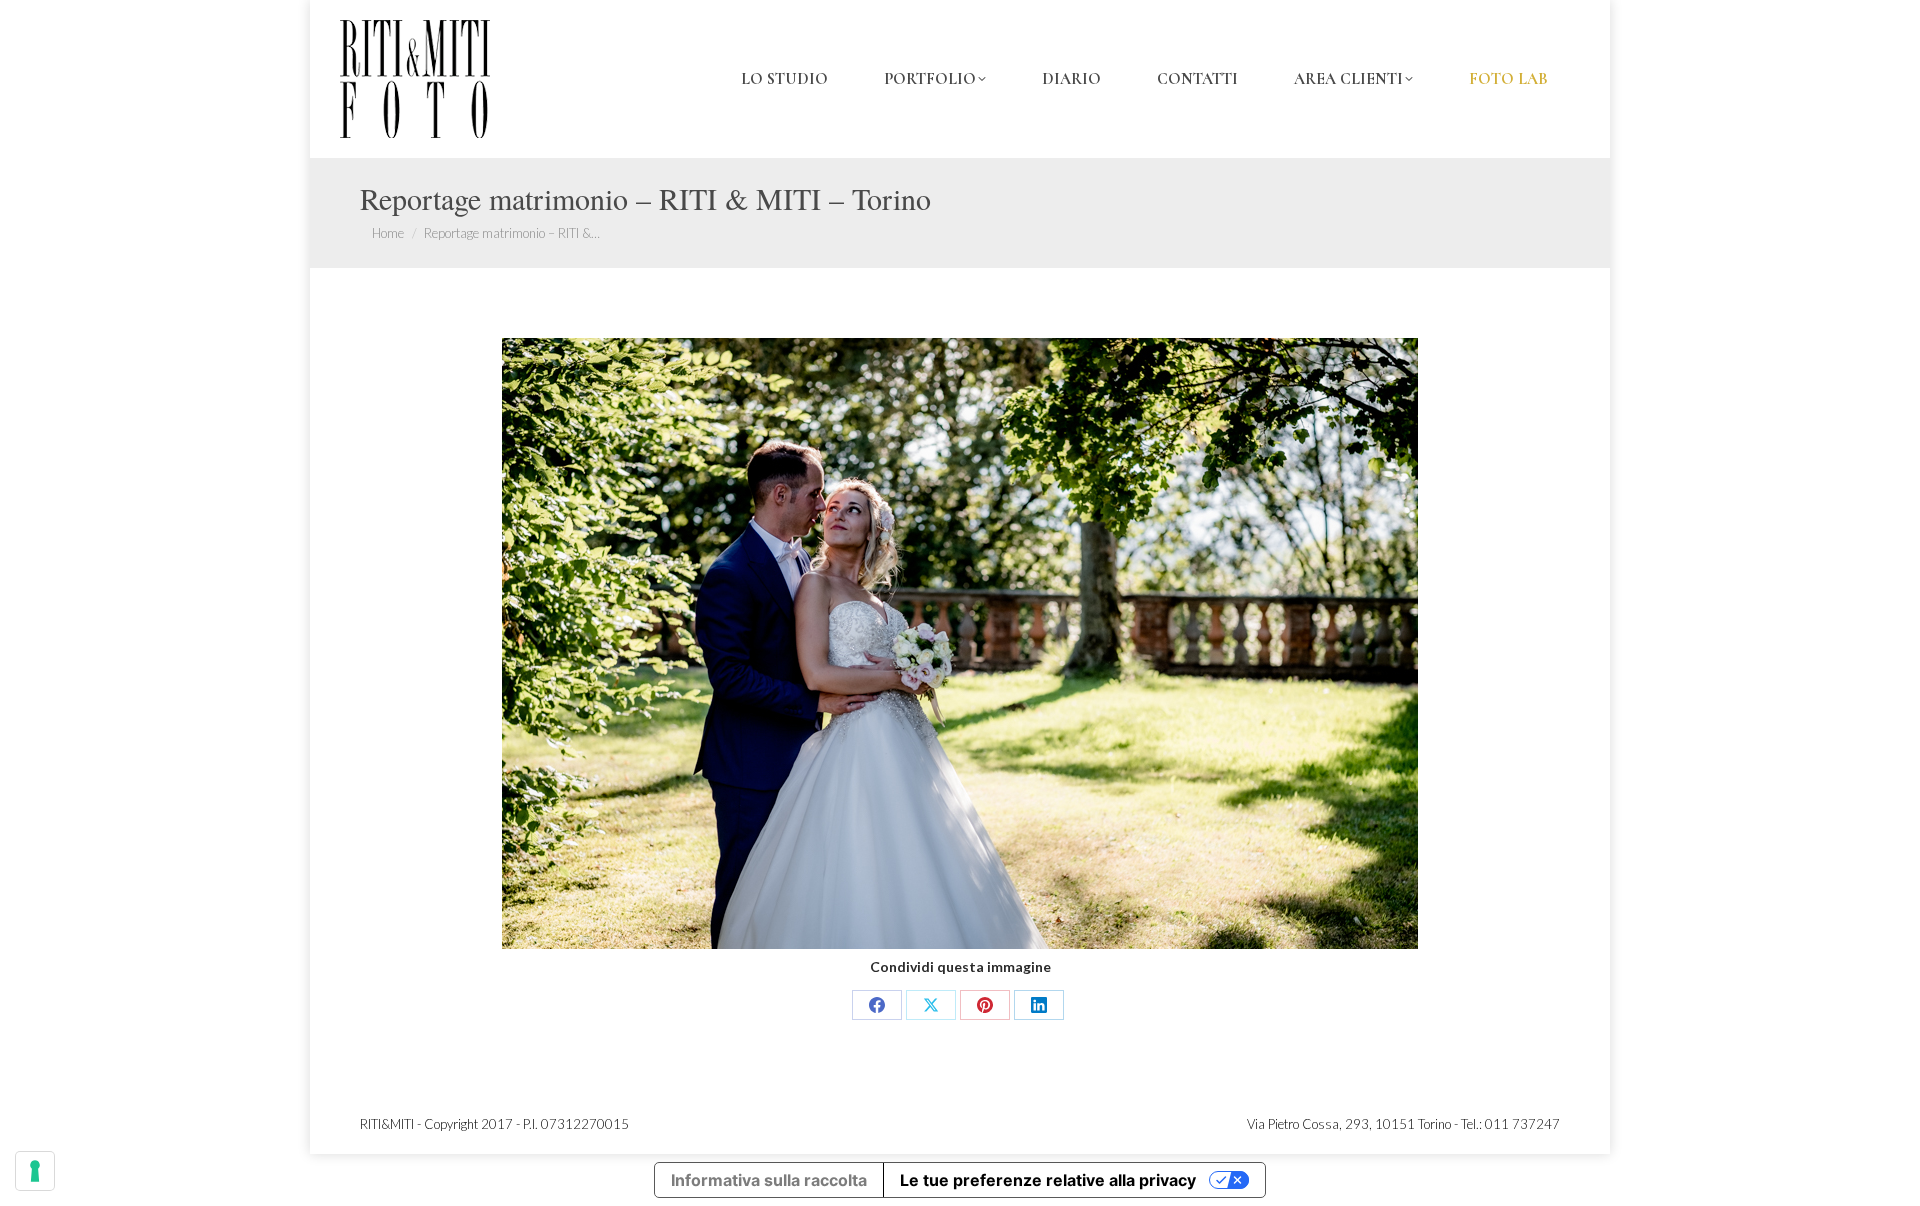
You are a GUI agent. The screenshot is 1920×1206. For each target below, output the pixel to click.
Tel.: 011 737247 (1510, 1124)
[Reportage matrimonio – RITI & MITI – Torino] (960, 643)
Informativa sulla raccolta (769, 1180)
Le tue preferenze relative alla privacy (1048, 1180)
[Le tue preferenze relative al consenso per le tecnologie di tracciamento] (35, 1171)
